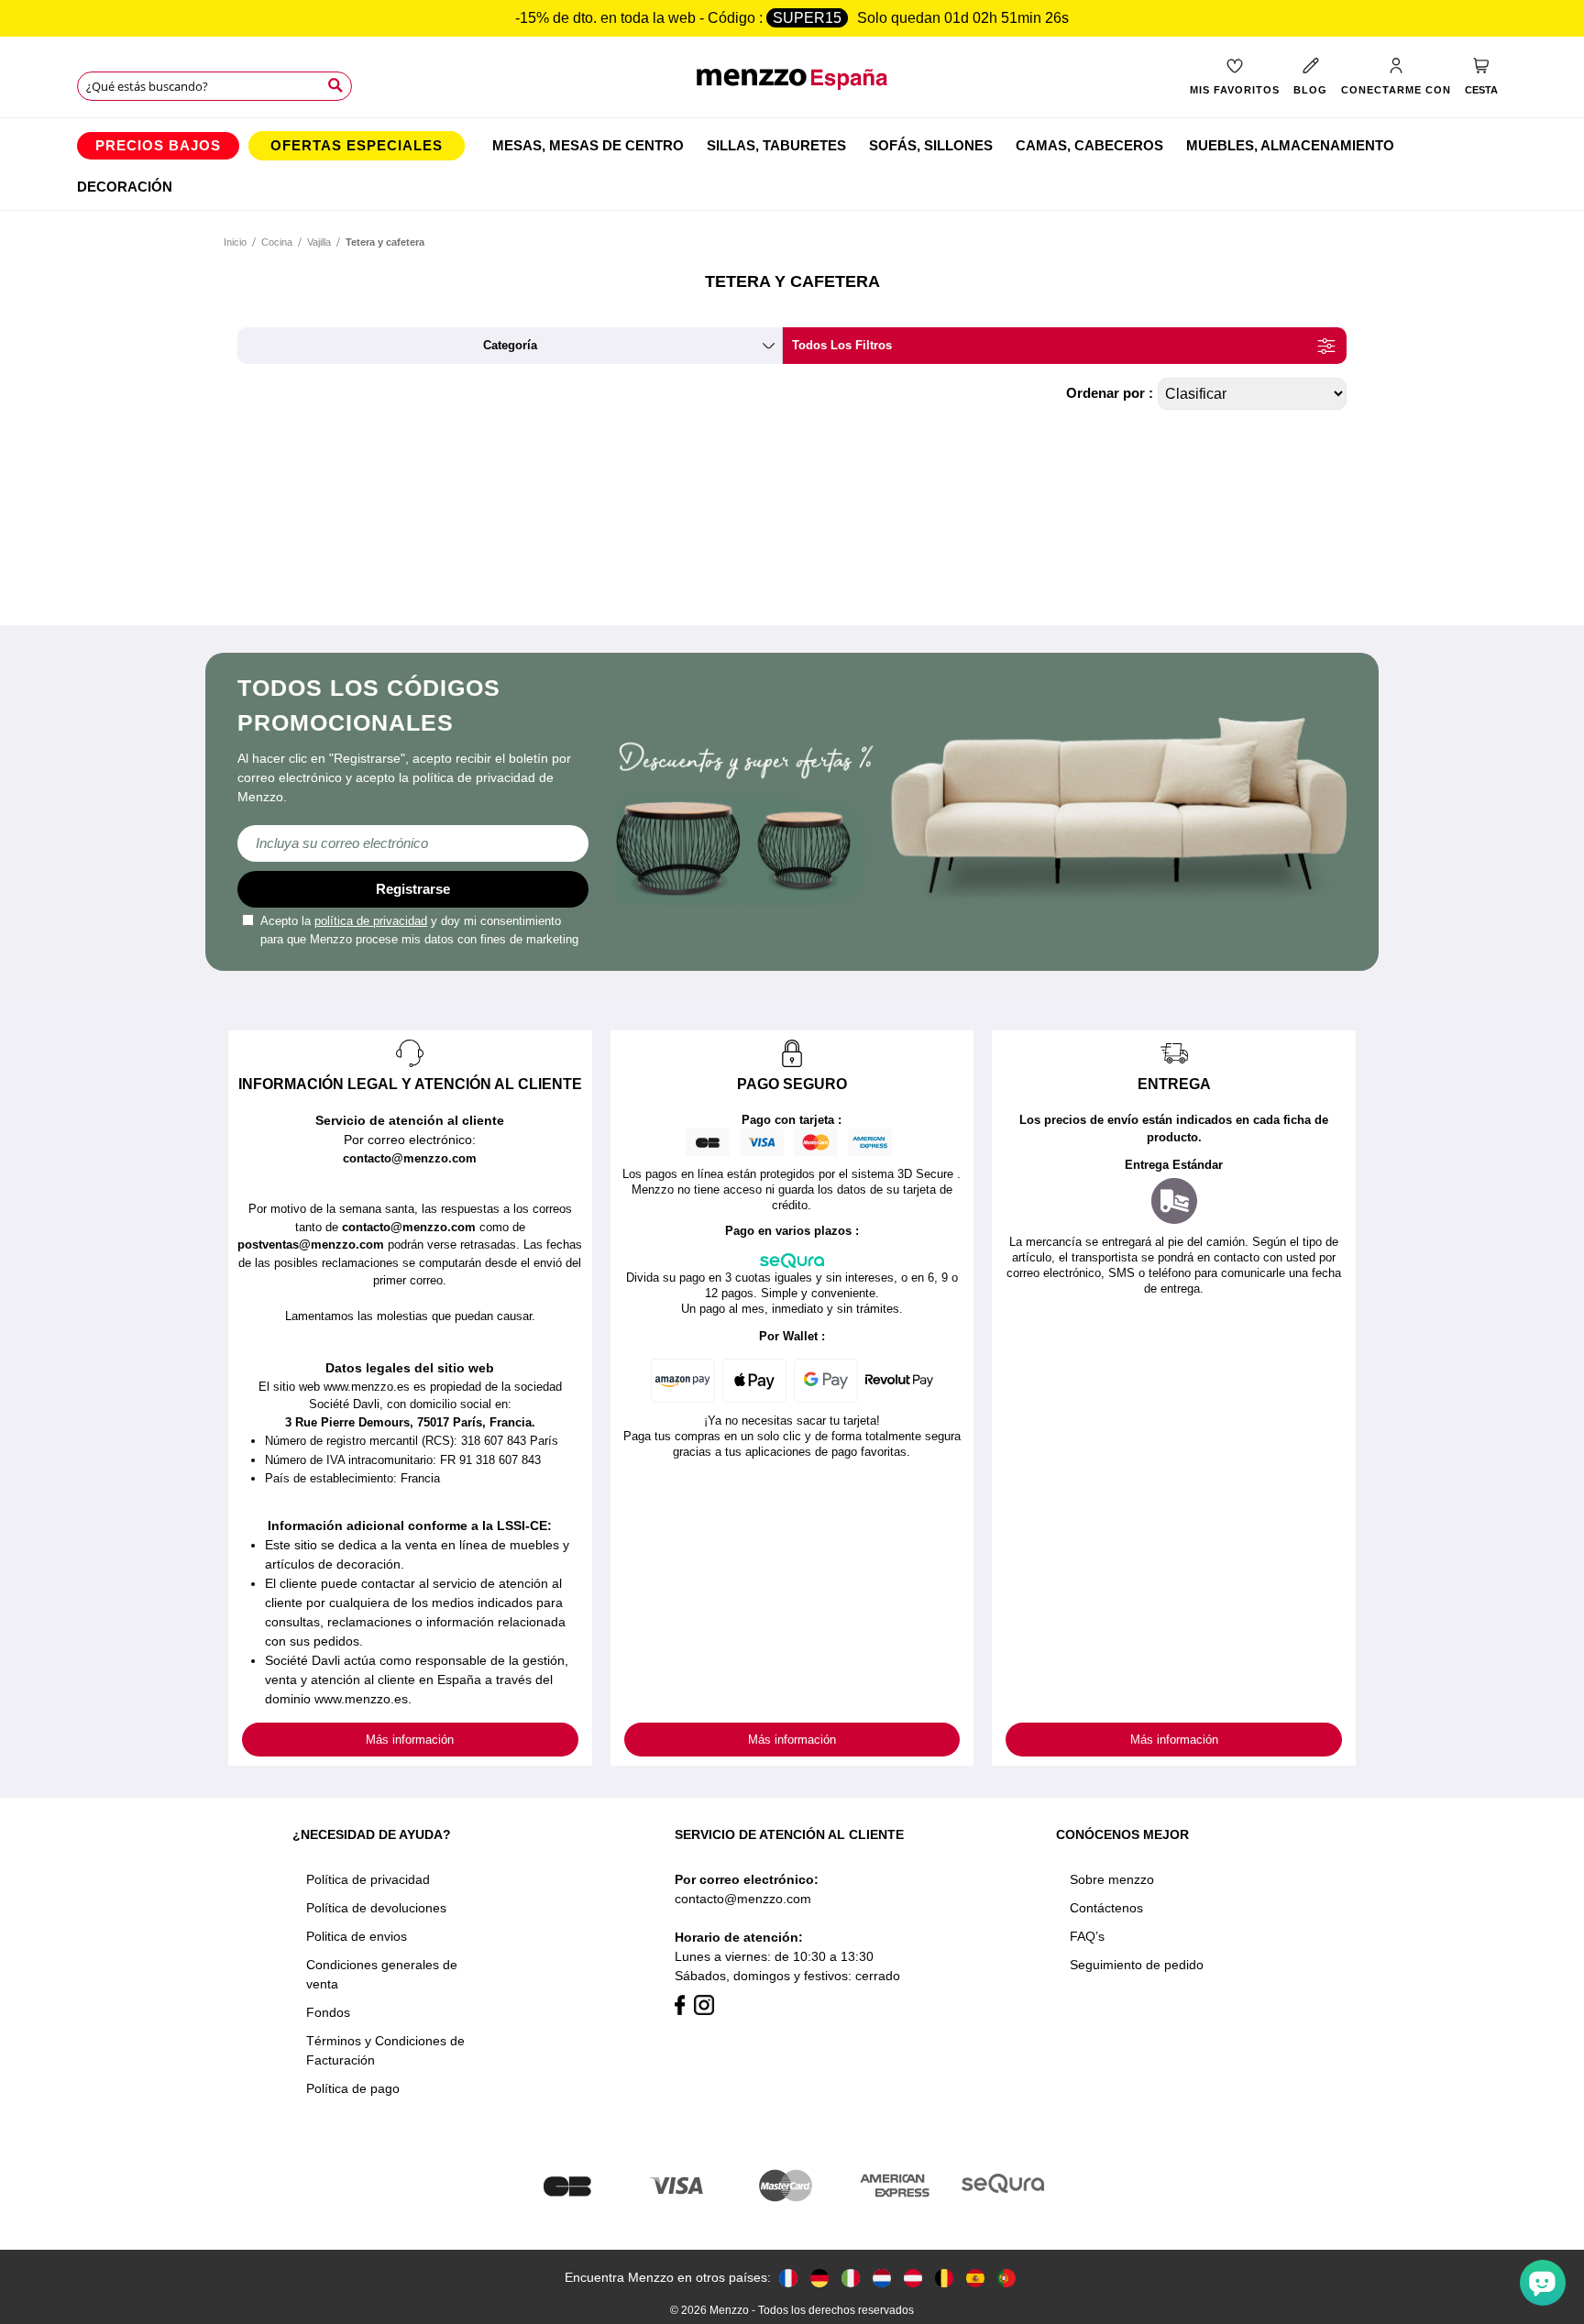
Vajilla (319, 242)
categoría (510, 345)
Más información (410, 1740)
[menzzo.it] (851, 2278)
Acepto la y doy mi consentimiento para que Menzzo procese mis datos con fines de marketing (419, 930)
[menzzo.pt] (1006, 2278)
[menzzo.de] (819, 2278)
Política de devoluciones (376, 1908)
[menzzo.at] (913, 2278)
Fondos (328, 2012)
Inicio (235, 242)
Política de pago (353, 2088)
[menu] (792, 164)
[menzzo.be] (944, 2278)
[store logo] (792, 88)
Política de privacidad (368, 1879)
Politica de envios (357, 1936)
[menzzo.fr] (788, 2278)
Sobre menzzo (1112, 1879)
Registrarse (413, 889)
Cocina (277, 242)
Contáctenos (1106, 1908)
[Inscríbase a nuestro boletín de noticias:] (413, 843)
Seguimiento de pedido (1137, 1965)
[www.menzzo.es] (975, 2278)
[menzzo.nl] (882, 2278)
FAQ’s (1087, 1936)
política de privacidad (371, 921)
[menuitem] (158, 146)
